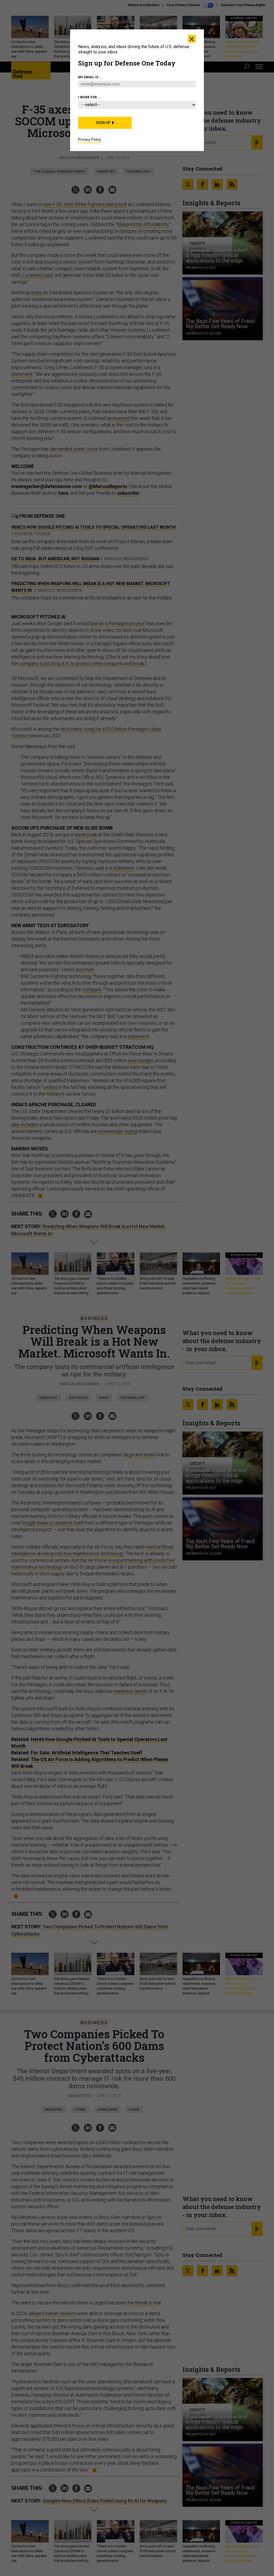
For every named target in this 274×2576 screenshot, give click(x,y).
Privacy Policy (90, 140)
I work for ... (90, 97)
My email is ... (90, 77)
